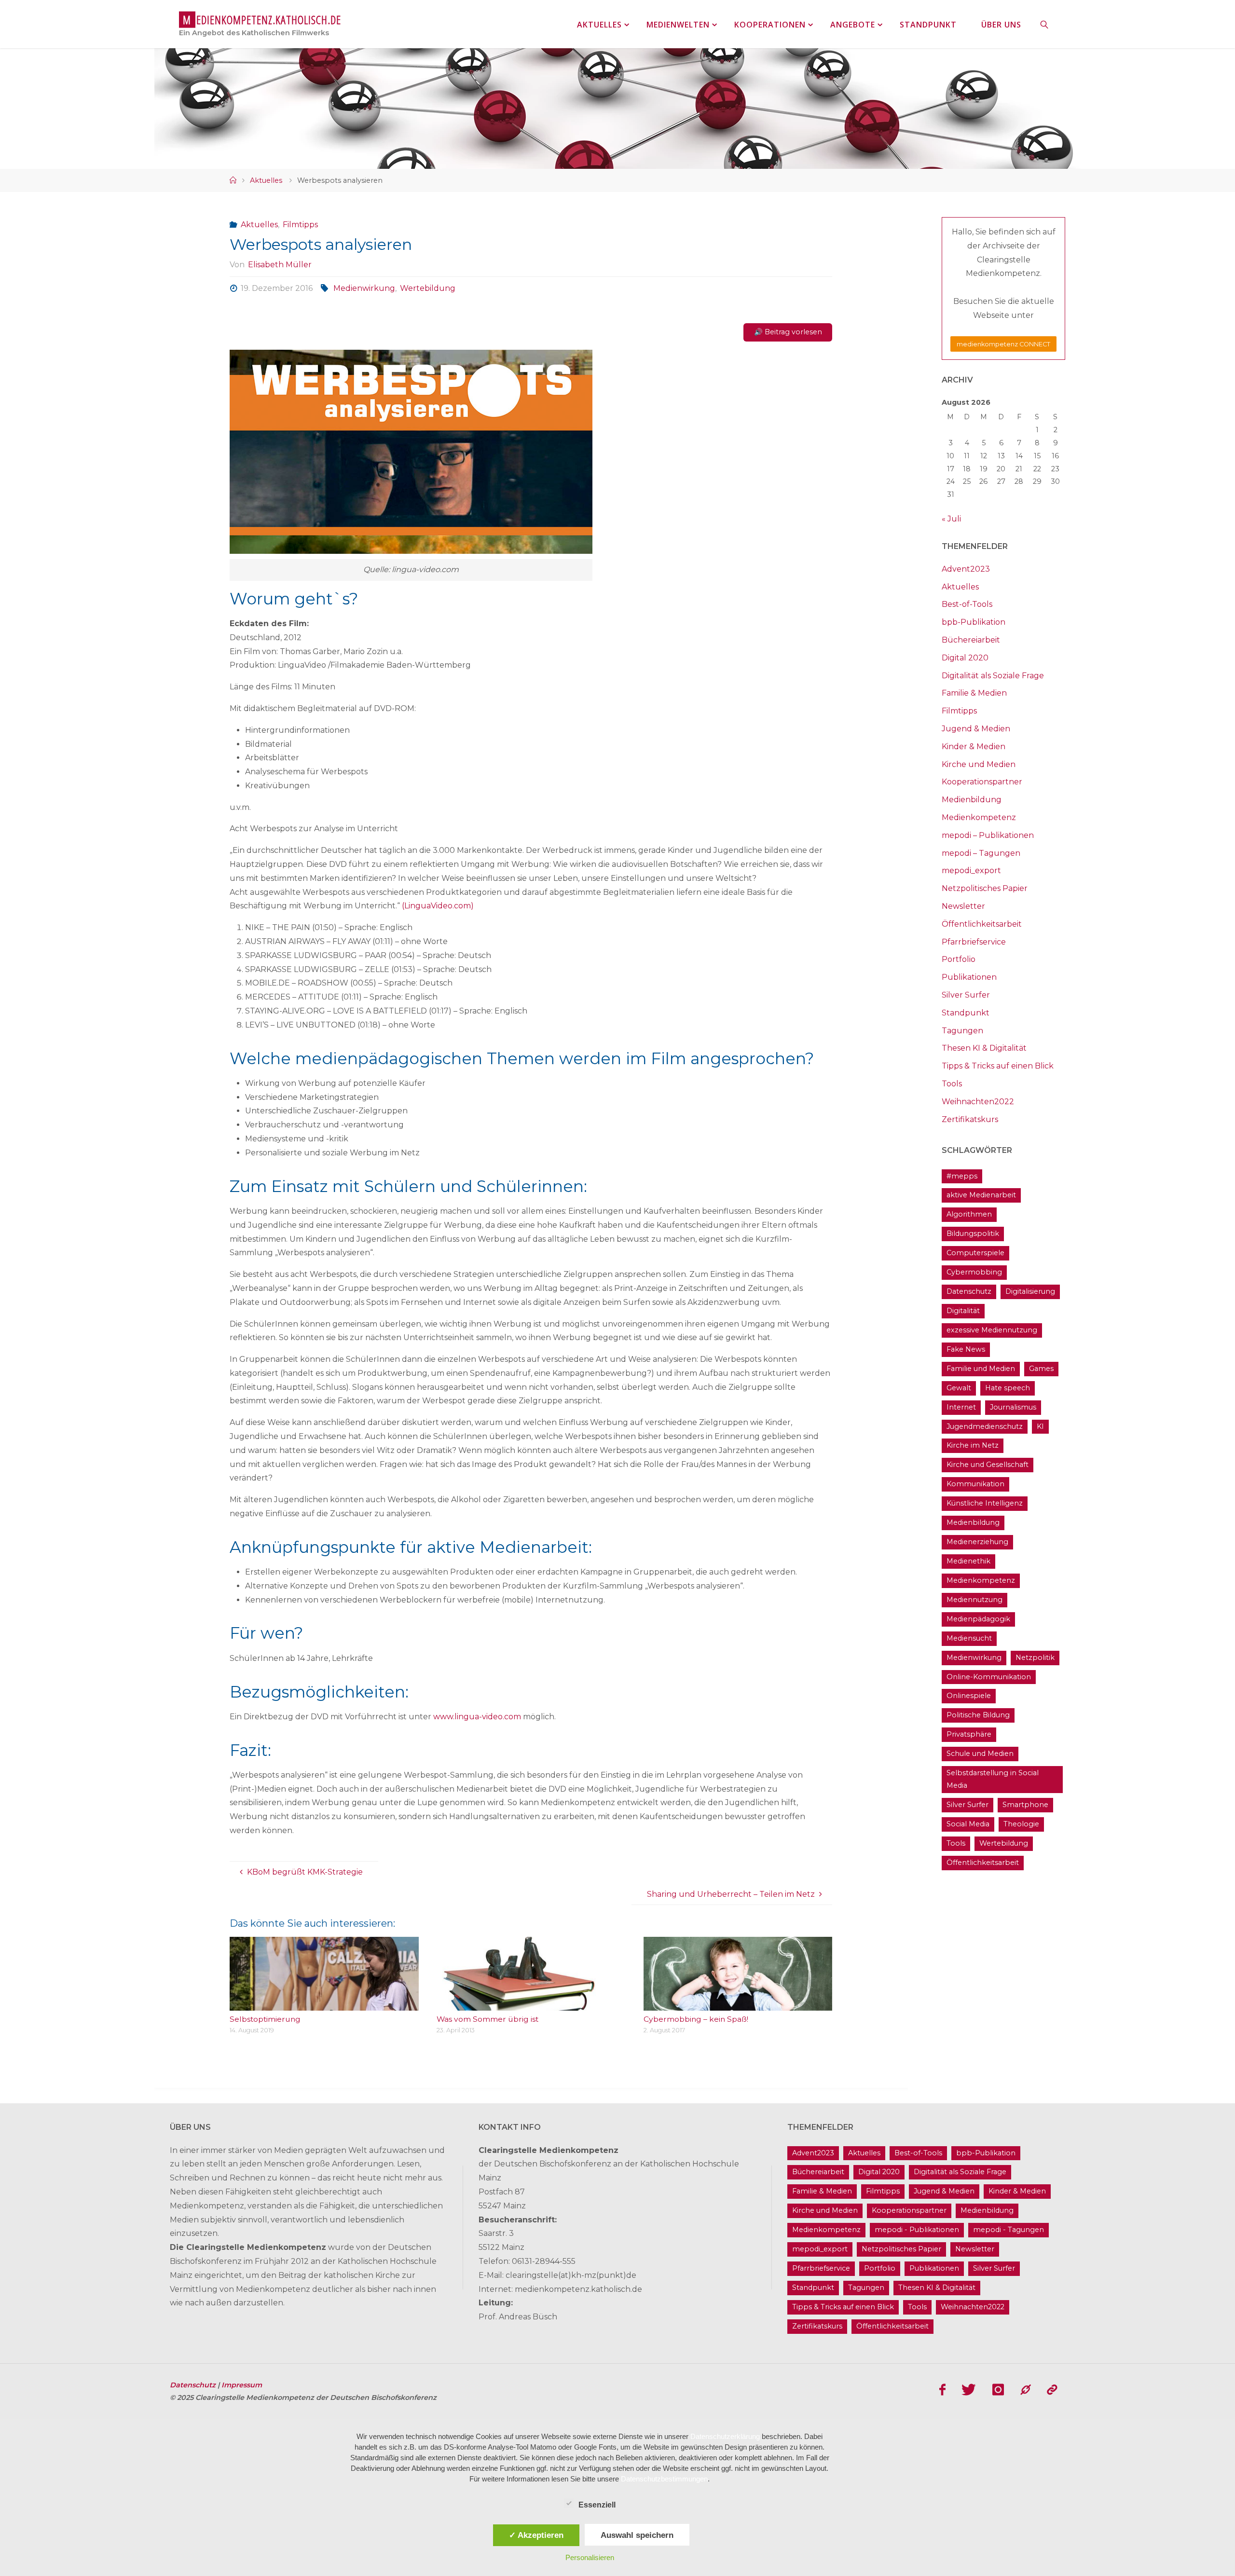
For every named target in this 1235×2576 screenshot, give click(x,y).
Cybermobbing (974, 1272)
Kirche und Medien (979, 764)
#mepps (962, 1176)
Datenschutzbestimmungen (664, 2479)
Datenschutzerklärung (725, 2436)
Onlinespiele (969, 1696)
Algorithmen (969, 1214)
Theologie (1021, 1824)
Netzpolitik (1035, 1658)
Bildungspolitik (973, 1233)
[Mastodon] (1026, 2390)
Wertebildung (428, 288)
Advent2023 (966, 569)
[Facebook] (942, 2390)
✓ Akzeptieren (536, 2535)
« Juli (951, 519)
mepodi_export (971, 870)
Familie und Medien (981, 1369)
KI (1040, 1426)
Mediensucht (969, 1638)
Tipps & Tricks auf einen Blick (998, 1066)
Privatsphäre (969, 1734)
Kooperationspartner (982, 782)
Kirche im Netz (973, 1445)
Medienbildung (972, 800)
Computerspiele (975, 1253)
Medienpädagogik (978, 1619)
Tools (952, 1084)
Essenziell (597, 2505)
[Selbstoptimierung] (324, 2004)
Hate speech (1008, 1388)
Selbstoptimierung (265, 2019)
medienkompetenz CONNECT (1003, 344)
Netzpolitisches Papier (985, 888)
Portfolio (959, 959)
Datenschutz (969, 1291)
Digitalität (963, 1311)
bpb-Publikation (974, 622)
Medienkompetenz (979, 817)
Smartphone (1025, 1805)
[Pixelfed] (1052, 2390)
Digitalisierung (1030, 1291)
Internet (961, 1407)
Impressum (242, 2385)
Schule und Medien (980, 1754)
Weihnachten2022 (978, 1102)
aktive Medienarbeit (981, 1195)
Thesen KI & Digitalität (984, 1048)
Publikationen (969, 977)
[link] (1045, 24)
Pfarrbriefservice (974, 942)
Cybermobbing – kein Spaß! (696, 2019)
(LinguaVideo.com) (438, 906)
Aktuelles (266, 180)
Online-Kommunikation (989, 1677)
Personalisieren (590, 2557)
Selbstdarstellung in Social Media (993, 1779)
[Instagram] (998, 2390)
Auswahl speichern (637, 2535)
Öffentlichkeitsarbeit (982, 924)
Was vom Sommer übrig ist (487, 2019)
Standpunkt (966, 1013)
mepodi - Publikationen (917, 2230)
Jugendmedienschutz (985, 1426)
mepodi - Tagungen (1009, 2230)
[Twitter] (969, 2390)
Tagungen (962, 1031)
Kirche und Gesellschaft (988, 1465)
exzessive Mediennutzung (992, 1330)
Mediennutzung (974, 1600)
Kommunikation (975, 1484)
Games (1041, 1369)
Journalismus (1013, 1407)
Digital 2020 (965, 658)
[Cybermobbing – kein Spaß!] (738, 2004)
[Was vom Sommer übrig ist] (531, 2004)
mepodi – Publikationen (988, 835)
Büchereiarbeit (971, 640)
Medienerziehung (977, 1542)
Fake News (966, 1349)
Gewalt (959, 1388)
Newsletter (963, 906)
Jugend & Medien (976, 729)
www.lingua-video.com (477, 1717)
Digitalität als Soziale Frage (993, 676)
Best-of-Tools (967, 604)
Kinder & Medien (974, 747)
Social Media (968, 1824)
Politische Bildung (978, 1715)
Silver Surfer (966, 995)
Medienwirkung (364, 288)
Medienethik (968, 1561)
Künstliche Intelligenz (985, 1503)
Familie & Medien (974, 693)
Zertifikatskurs (970, 1119)
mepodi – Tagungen (981, 853)
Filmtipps (300, 225)
